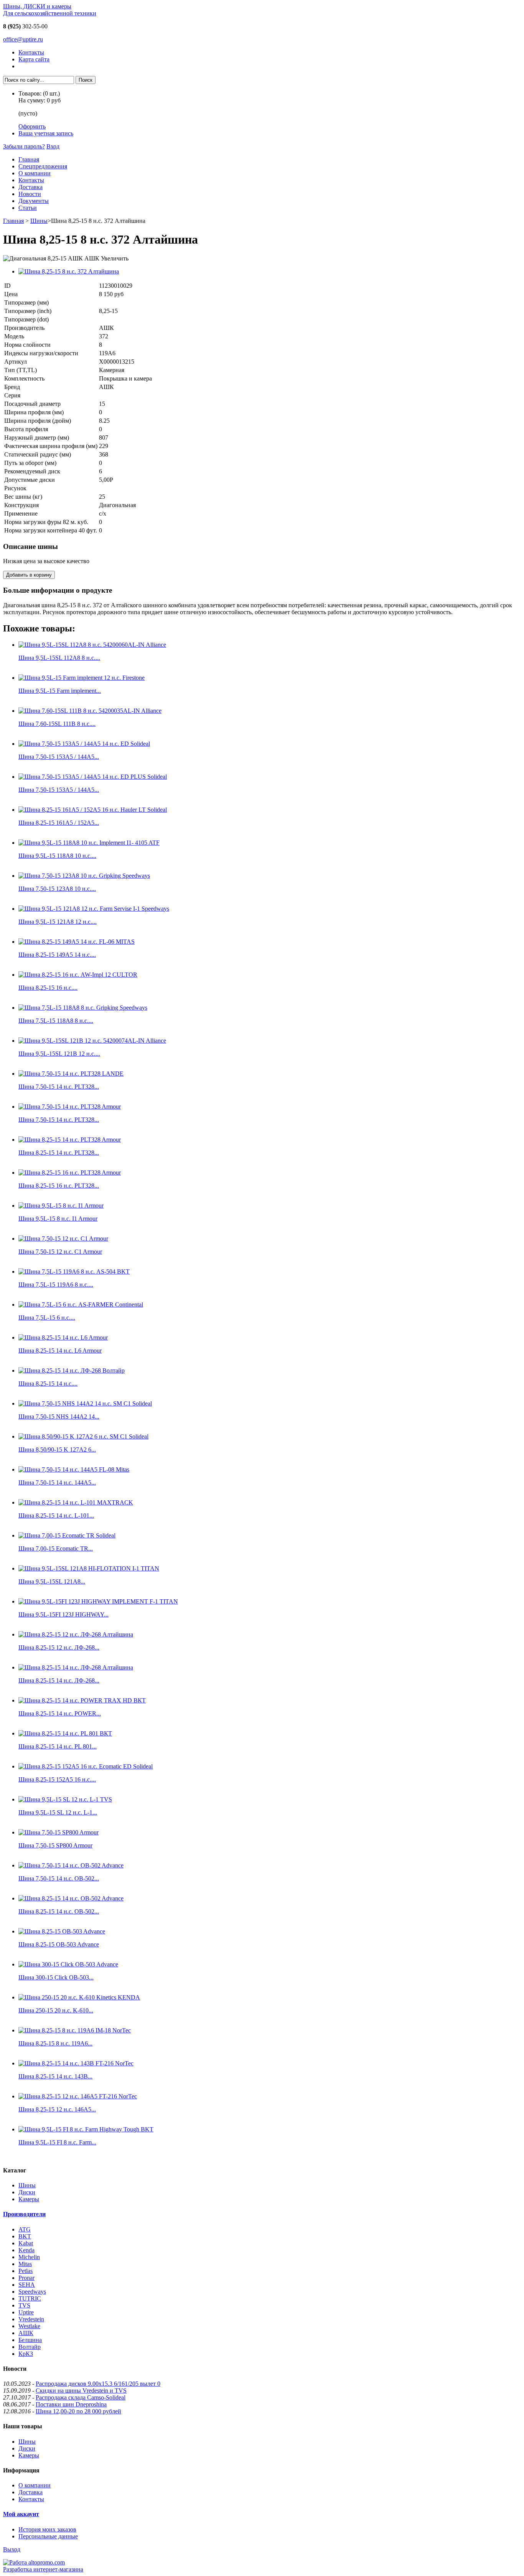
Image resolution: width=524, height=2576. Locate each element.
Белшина (30, 2340)
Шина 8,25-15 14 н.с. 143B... (55, 2076)
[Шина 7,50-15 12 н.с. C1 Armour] (63, 1239)
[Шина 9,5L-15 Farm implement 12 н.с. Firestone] (82, 678)
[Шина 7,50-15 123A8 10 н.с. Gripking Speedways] (84, 876)
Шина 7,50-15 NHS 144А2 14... (59, 1417)
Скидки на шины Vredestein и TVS (81, 2391)
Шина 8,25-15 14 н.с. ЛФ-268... (59, 1680)
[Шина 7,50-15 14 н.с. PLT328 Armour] (70, 1107)
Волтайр (30, 2347)
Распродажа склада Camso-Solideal (81, 2397)
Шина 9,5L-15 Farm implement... (60, 691)
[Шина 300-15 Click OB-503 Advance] (68, 1964)
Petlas (26, 2271)
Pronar (26, 2278)
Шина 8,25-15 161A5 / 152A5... (59, 823)
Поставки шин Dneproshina (71, 2404)
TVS (24, 2305)
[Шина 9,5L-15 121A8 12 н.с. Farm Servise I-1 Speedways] (94, 909)
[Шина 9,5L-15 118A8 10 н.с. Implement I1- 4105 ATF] (89, 843)
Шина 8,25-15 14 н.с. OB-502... (59, 1911)
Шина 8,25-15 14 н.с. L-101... (56, 1515)
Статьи (28, 208)
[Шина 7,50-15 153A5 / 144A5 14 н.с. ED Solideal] (84, 744)
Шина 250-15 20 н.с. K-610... (56, 2010)
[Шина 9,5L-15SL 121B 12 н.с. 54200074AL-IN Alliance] (92, 1041)
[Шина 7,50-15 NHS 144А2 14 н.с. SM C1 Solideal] (85, 1403)
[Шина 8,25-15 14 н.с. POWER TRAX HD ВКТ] (82, 1700)
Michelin (29, 2257)
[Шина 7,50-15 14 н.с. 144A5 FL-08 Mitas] (74, 1469)
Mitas (25, 2264)
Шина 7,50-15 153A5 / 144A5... (59, 757)
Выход (12, 2549)
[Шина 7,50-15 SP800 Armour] (58, 1832)
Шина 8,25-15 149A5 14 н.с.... (57, 955)
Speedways (32, 2292)
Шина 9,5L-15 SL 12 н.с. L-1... (58, 1812)
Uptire (26, 2312)
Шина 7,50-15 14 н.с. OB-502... (59, 1878)
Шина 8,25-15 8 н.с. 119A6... (55, 2043)
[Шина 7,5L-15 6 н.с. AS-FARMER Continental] (81, 1304)
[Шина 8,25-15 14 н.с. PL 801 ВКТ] (65, 1733)
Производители (24, 2214)
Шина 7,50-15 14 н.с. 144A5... (57, 1482)
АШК (26, 2333)
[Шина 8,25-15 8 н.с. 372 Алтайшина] (69, 271)
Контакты (31, 52)
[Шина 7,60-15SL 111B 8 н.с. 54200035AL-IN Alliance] (90, 711)
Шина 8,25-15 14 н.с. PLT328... (59, 1153)
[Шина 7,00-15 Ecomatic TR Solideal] (67, 1535)
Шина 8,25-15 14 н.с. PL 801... (58, 1746)
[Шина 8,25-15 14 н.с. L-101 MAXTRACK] (76, 1502)
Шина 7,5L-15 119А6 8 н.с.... (56, 1285)
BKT (25, 2236)
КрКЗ (26, 2354)
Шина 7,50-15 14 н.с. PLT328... (59, 1087)
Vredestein (31, 2319)
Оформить (32, 126)
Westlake (29, 2326)
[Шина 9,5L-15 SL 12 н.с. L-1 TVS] (65, 1799)
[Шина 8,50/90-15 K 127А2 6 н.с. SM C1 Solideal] (83, 1436)
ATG (25, 2229)
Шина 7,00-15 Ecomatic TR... (56, 1548)
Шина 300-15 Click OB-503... (56, 1977)
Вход (53, 146)
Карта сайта (34, 59)
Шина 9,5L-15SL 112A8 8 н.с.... (59, 658)
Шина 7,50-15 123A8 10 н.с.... (57, 889)
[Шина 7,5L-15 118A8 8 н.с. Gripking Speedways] (83, 1008)
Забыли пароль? (24, 146)
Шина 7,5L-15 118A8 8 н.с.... (56, 1021)
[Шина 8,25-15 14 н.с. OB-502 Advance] (71, 1898)
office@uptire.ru (23, 39)
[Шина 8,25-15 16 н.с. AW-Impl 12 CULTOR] (78, 975)
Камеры (29, 2199)
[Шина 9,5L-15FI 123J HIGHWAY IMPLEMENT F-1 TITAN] (98, 1601)
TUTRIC (30, 2298)
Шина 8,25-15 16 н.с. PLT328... (59, 1186)
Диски (27, 2192)
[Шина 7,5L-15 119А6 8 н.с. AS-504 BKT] (74, 1272)
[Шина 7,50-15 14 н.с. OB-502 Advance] (71, 1865)
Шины (39, 221)
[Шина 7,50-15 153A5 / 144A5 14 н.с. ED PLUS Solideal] (93, 777)
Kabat (26, 2243)
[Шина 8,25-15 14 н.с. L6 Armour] (63, 1337)
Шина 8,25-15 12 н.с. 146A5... (57, 2109)
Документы (34, 201)
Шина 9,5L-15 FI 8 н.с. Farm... (57, 2142)
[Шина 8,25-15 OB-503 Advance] (62, 1931)
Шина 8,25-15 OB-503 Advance (59, 1944)
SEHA (27, 2285)
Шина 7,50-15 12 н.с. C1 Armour (60, 1252)
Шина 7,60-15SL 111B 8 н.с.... (57, 724)
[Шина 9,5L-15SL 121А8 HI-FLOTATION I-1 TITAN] (89, 1568)
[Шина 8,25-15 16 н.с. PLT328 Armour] (70, 1173)
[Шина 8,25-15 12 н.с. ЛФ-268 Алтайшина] (76, 1634)
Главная (29, 159)
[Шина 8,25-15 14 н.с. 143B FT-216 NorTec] (76, 2063)
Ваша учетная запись (46, 133)
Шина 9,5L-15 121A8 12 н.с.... (58, 922)
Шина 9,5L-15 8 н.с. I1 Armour (58, 1219)
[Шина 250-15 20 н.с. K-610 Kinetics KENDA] (79, 1997)
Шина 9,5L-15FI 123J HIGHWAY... (63, 1614)
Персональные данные (48, 2536)
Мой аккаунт (21, 2514)
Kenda (26, 2250)
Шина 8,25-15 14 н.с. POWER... (60, 1713)
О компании (35, 173)
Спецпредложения (43, 166)
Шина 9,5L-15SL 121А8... (52, 1581)
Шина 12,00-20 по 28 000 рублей (78, 2411)
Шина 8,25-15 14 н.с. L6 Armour (60, 1351)
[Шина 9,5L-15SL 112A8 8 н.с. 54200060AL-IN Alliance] (92, 645)
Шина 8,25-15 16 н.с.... (48, 988)
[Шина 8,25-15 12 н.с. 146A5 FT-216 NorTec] (78, 2096)
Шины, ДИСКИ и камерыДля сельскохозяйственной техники (50, 10)
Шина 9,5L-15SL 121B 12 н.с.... (59, 1054)
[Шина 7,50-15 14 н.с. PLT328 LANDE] (71, 1074)
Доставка (30, 187)
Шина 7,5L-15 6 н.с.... (47, 1318)
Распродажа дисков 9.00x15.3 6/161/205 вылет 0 (98, 2384)
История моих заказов (47, 2529)
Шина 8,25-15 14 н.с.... (48, 1384)
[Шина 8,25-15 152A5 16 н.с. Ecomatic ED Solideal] (86, 1766)
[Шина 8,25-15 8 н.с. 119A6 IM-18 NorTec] (75, 2030)
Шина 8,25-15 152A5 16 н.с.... (57, 1779)
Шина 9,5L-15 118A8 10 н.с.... (57, 856)
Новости (30, 194)
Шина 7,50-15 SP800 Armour (55, 1845)
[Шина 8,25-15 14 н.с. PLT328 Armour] (70, 1140)
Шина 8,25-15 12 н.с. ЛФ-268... (59, 1647)
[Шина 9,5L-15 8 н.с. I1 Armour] (61, 1206)
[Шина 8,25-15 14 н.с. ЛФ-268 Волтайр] (72, 1370)
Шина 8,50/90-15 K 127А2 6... (57, 1450)
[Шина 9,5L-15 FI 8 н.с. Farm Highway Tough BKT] (86, 2129)
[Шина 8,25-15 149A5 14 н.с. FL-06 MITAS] (77, 942)
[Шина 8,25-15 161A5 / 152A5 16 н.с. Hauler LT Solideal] (93, 810)
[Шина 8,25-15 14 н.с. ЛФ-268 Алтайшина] (76, 1667)
